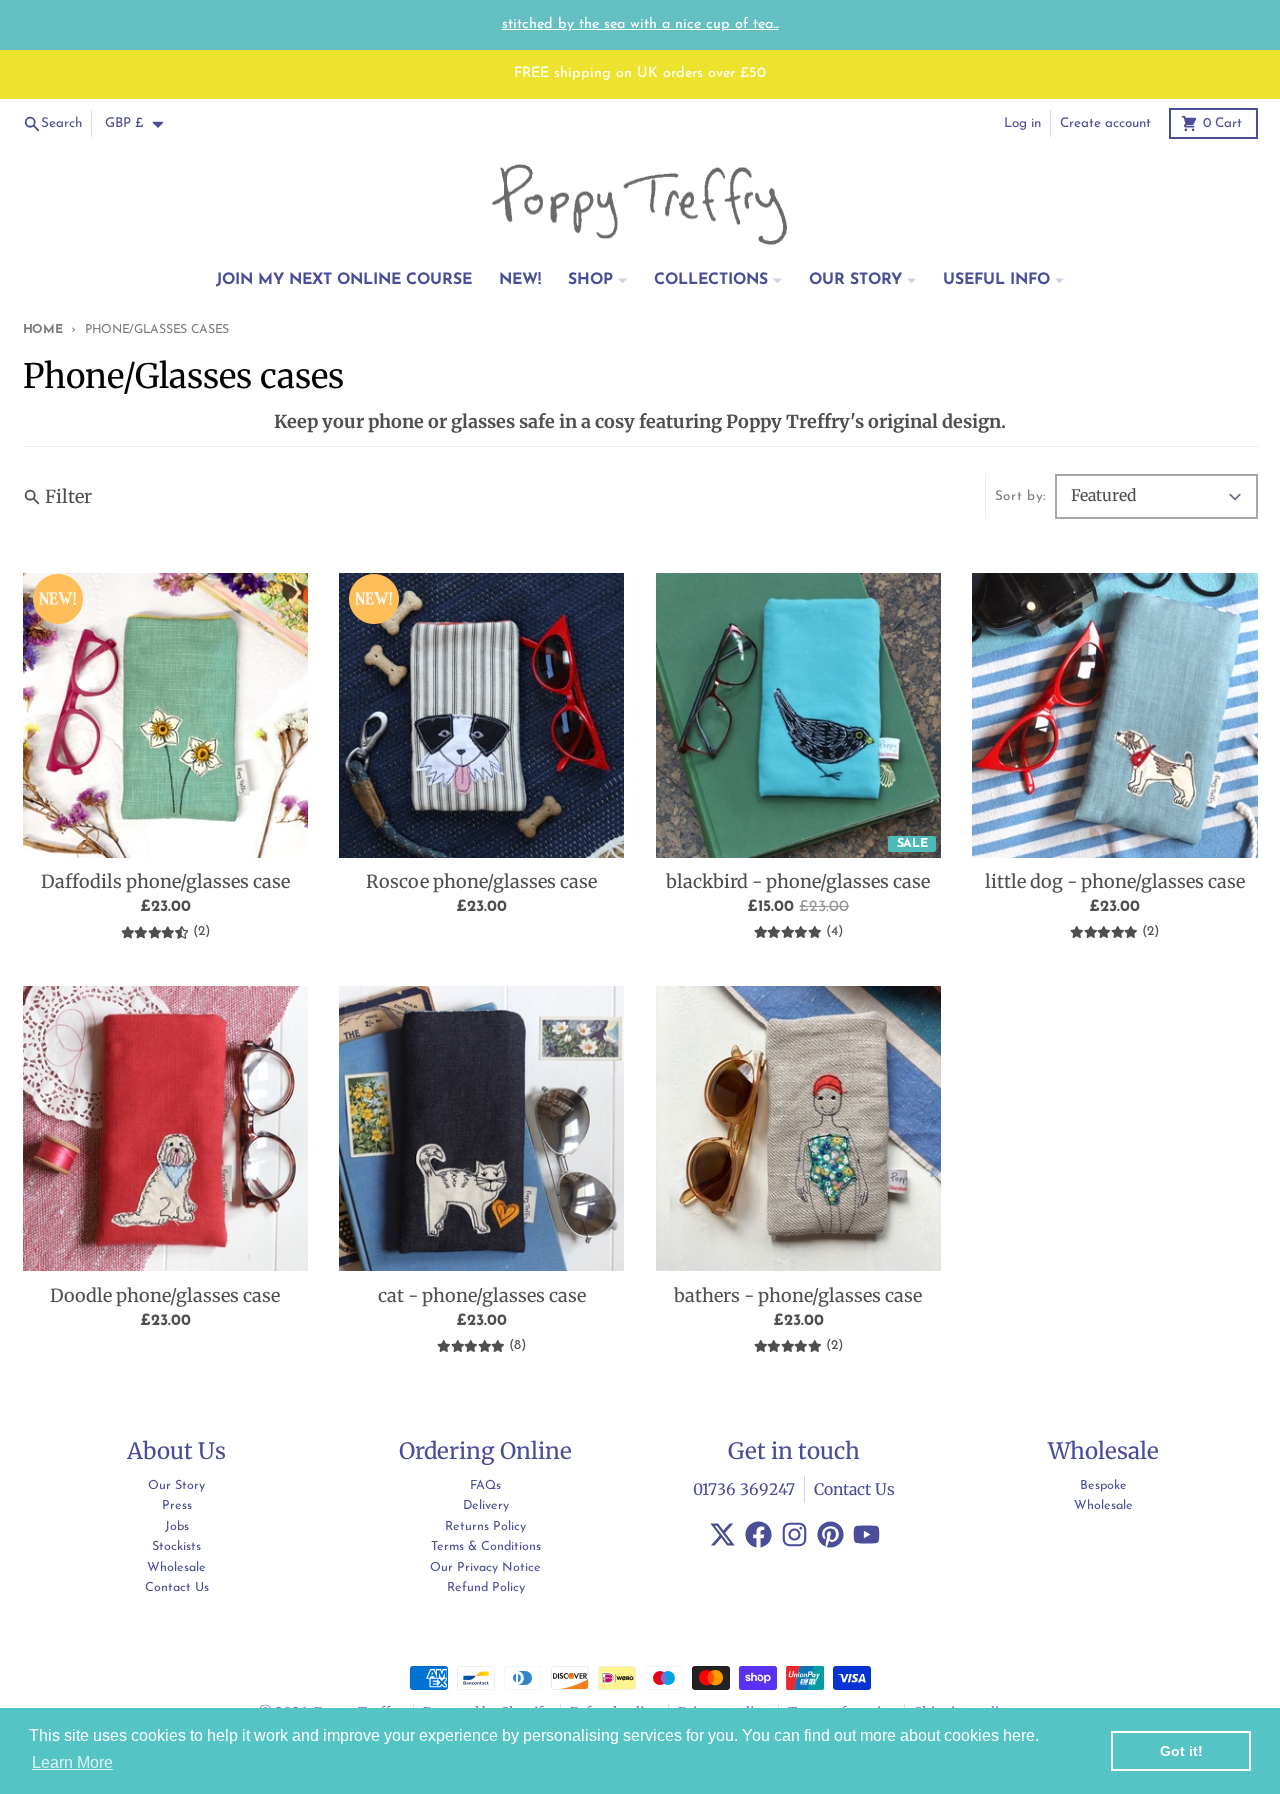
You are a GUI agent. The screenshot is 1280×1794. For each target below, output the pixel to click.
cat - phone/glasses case (482, 1296)
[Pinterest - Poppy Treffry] (830, 1534)
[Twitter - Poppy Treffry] (722, 1534)
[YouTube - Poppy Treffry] (866, 1534)
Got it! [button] (1181, 1751)
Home (43, 330)
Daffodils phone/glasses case (165, 882)
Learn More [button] (72, 1762)
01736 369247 (744, 1489)
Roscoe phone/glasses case (481, 882)
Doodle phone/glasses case (165, 1296)
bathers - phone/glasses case (798, 1296)
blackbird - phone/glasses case (798, 882)
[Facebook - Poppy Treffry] (758, 1534)
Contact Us (854, 1489)
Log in (1022, 123)
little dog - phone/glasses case (1115, 882)
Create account (1105, 123)
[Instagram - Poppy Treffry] (794, 1534)
